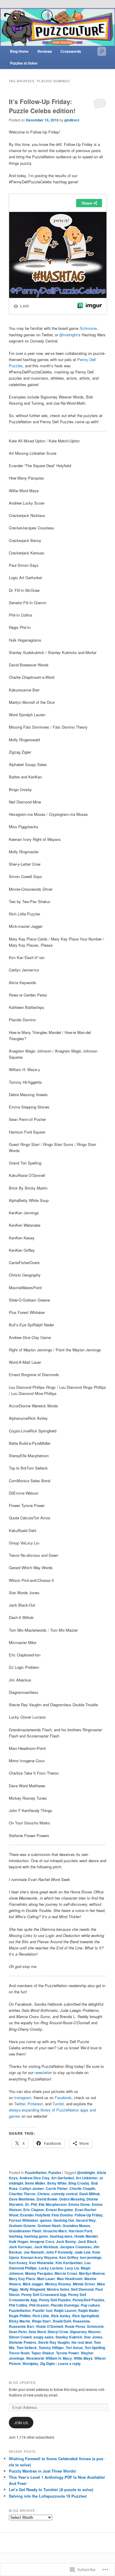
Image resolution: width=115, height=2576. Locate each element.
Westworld (35, 2358)
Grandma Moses (76, 2226)
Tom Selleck (27, 2348)
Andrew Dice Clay (34, 2178)
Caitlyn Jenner (32, 2188)
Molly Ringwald (33, 2289)
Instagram (23, 2097)
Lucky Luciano (51, 2268)
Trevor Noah (19, 2353)
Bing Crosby (79, 2183)
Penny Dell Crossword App (44, 2295)
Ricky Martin (19, 2321)
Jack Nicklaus (46, 2247)
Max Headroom (70, 2279)
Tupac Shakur (43, 2353)
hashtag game (36, 2236)
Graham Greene (22, 2226)
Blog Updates (22, 2383)
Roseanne (81, 2321)
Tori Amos (74, 2348)
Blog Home (19, 51)
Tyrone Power (68, 2353)
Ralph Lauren (65, 2310)
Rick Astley (61, 2316)
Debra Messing (72, 2199)
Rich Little (41, 2316)
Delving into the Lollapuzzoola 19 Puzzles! (48, 2496)
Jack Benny (66, 2241)
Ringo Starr (41, 2321)
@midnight (68, 335)
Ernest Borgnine (59, 2210)
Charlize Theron (22, 2194)
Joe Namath (34, 2252)
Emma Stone (79, 2204)
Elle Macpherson (53, 2204)
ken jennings (91, 2257)
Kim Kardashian (69, 2263)
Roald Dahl (62, 2321)
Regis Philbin (20, 2316)
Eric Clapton (34, 2210)
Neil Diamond (82, 2289)
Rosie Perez (75, 2326)
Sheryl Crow (58, 2332)
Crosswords (71, 51)
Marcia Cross (66, 2273)
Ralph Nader (89, 2310)
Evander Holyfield (35, 2215)
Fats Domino (62, 2215)
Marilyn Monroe (92, 2273)
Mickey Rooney (58, 2284)
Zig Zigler (48, 2363)
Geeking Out (64, 2220)
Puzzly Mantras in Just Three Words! (42, 2471)
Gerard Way (86, 2220)
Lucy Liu (72, 2268)
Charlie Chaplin (82, 2188)
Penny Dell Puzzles (55, 2300)
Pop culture (90, 2305)
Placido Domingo (65, 2305)
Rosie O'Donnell (50, 2326)
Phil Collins (18, 2305)
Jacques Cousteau (76, 2247)
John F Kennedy (59, 2252)
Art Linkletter (87, 2178)
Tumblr (58, 2104)
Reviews (45, 51)
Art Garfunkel (63, 2178)
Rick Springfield (86, 2316)
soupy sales (43, 2337)
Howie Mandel (86, 2236)
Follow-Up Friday (89, 2215)
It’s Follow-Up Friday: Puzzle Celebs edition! (42, 106)
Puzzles (55, 2173)
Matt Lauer (46, 2279)
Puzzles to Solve (24, 63)
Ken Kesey (18, 2263)
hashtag (16, 2236)
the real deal (82, 2342)
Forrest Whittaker (24, 2220)
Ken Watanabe (41, 2263)
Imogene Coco (42, 2241)
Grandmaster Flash (25, 2231)
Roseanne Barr (22, 2326)
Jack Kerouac (21, 2247)
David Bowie (47, 2199)
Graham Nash (49, 2226)
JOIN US (21, 2423)
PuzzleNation (36, 2173)
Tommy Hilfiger (51, 2348)
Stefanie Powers (23, 2342)
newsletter (44, 2072)
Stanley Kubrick (69, 2337)
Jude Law (83, 2252)
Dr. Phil (31, 2204)
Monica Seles (58, 2289)
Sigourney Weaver (85, 2332)
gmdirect (72, 120)
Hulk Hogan (19, 2241)
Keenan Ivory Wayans (39, 2257)
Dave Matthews (22, 2199)
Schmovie (88, 328)
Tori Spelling (95, 2348)
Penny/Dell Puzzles (88, 2300)
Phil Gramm (39, 2305)
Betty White (57, 2183)
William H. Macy (59, 2358)
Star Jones (93, 2337)
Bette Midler (35, 2183)
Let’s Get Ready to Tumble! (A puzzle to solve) (51, 2489)
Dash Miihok (90, 2194)
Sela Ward (37, 2332)
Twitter (20, 2104)
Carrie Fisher (57, 2188)
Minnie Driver (84, 2284)
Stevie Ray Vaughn (54, 2342)
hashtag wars (61, 2236)
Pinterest (35, 2104)
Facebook (63, 2097)
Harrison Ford (80, 2231)
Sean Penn (18, 2332)
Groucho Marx (55, 2231)
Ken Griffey (69, 2257)
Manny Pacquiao (39, 2273)
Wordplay (30, 2363)
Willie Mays (83, 2358)
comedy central (64, 2194)
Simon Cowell (20, 2337)
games (46, 2220)
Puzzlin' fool (42, 2310)
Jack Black (87, 2241)
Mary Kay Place (22, 2279)
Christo (43, 2194)
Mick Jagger (33, 2284)
